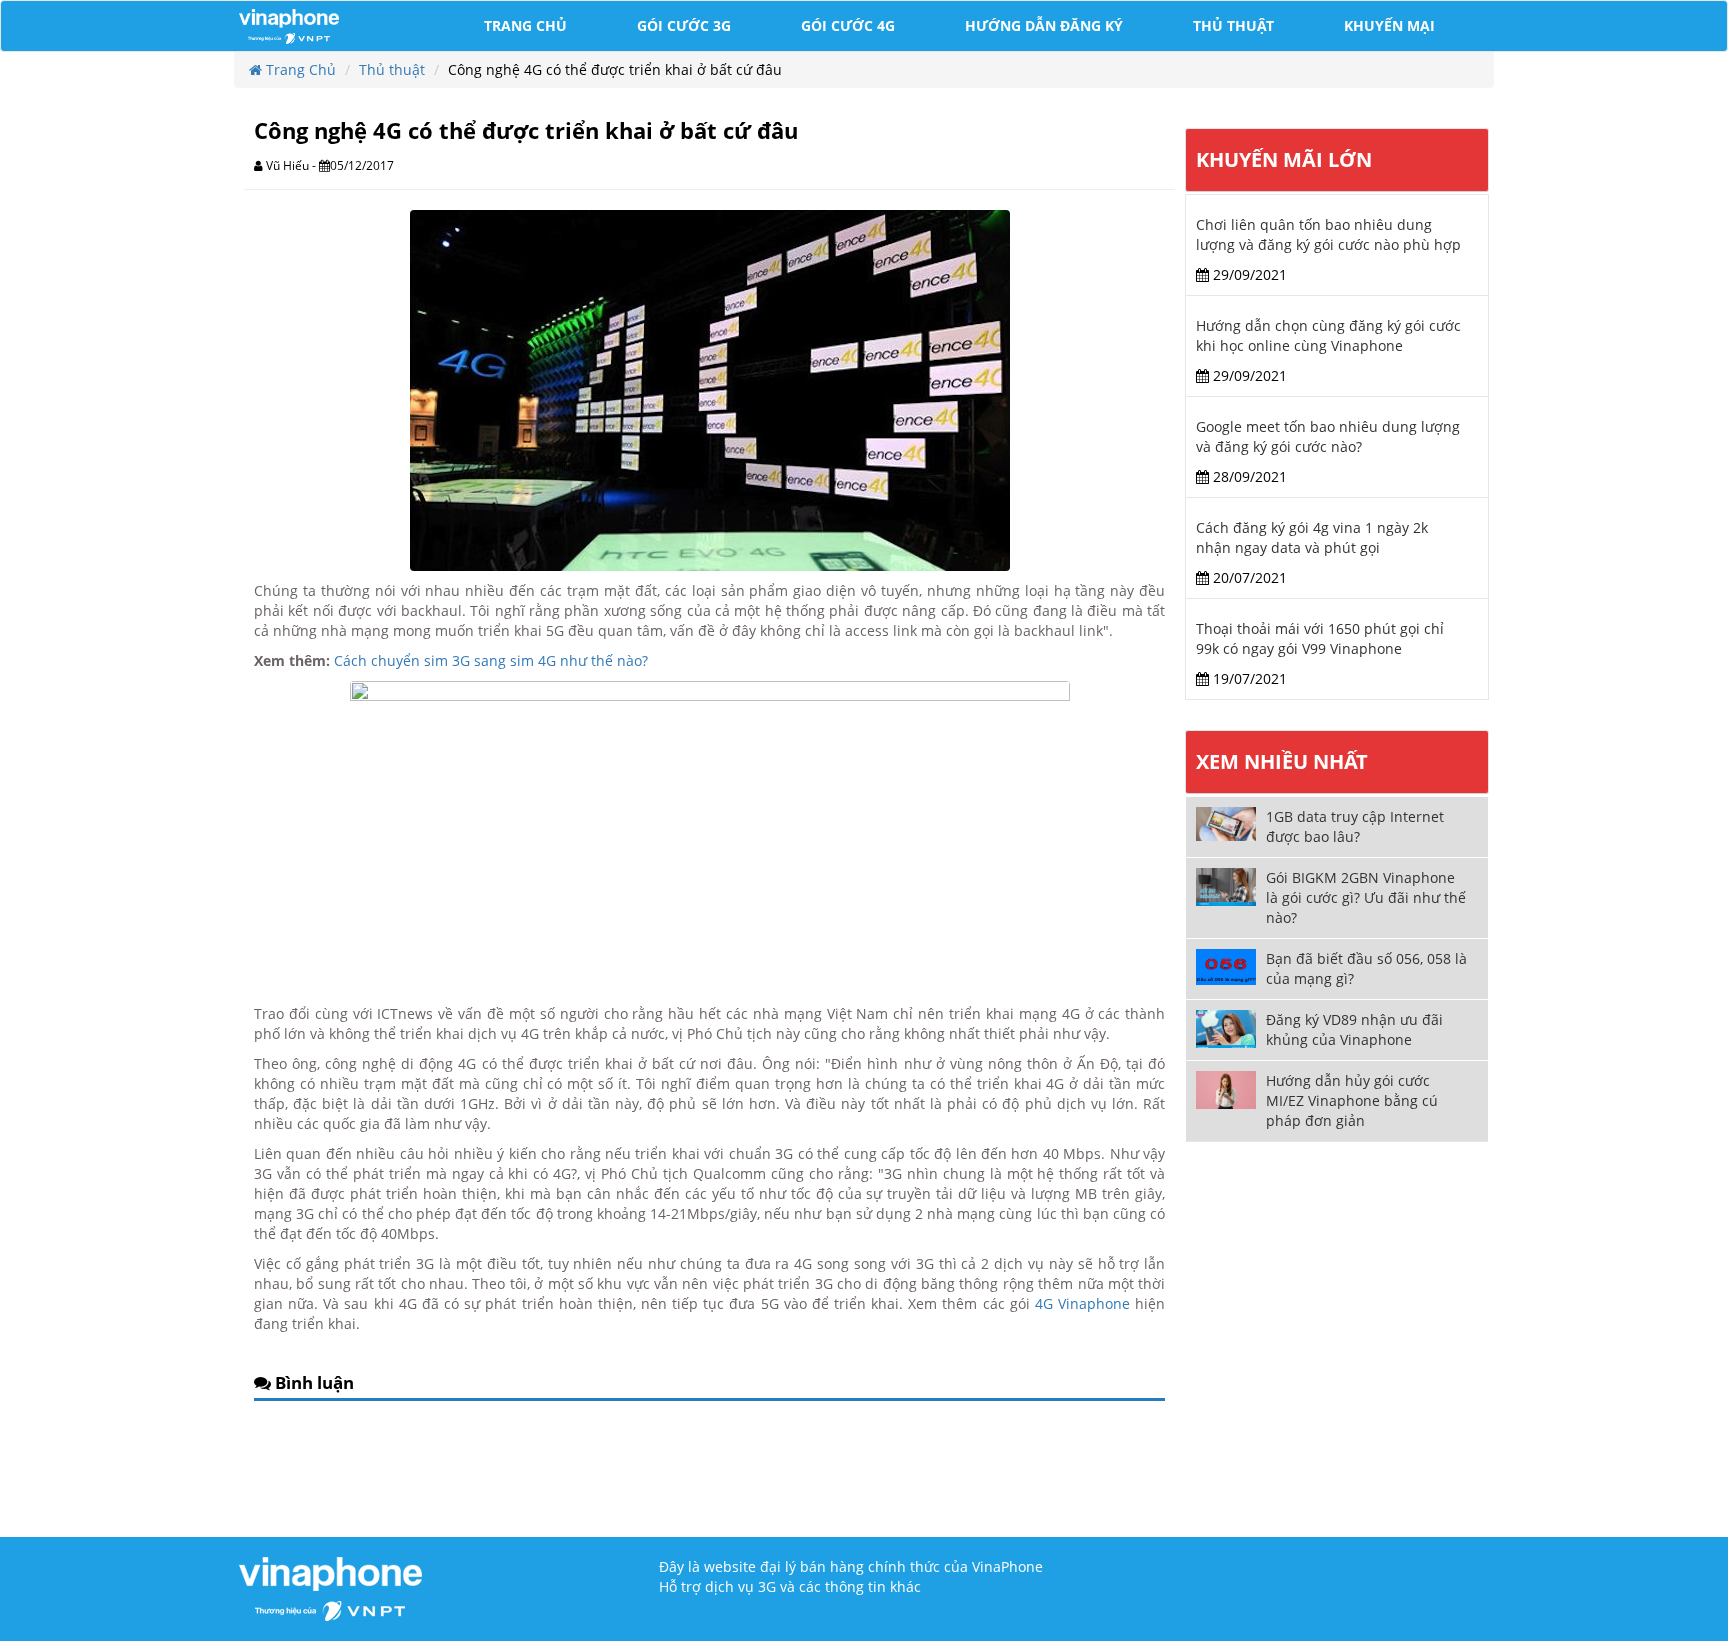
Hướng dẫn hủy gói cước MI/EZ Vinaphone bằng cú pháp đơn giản (1352, 1100)
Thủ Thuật (1233, 25)
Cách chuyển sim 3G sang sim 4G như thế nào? (491, 660)
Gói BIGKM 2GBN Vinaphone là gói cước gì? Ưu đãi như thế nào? (1366, 897)
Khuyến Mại (1389, 25)
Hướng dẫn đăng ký (1044, 25)
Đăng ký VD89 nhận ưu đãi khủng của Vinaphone (1354, 1029)
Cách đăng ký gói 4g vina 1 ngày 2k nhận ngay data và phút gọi (1312, 537)
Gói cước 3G (684, 25)
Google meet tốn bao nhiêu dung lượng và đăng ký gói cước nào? (1328, 436)
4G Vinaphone (1082, 1303)
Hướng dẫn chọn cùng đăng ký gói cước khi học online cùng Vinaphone (1328, 335)
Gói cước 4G (848, 25)
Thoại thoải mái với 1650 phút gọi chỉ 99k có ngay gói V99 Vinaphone (1320, 638)
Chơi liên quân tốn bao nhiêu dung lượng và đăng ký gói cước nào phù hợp (1328, 234)
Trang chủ (525, 25)
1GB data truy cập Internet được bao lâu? (1355, 826)
